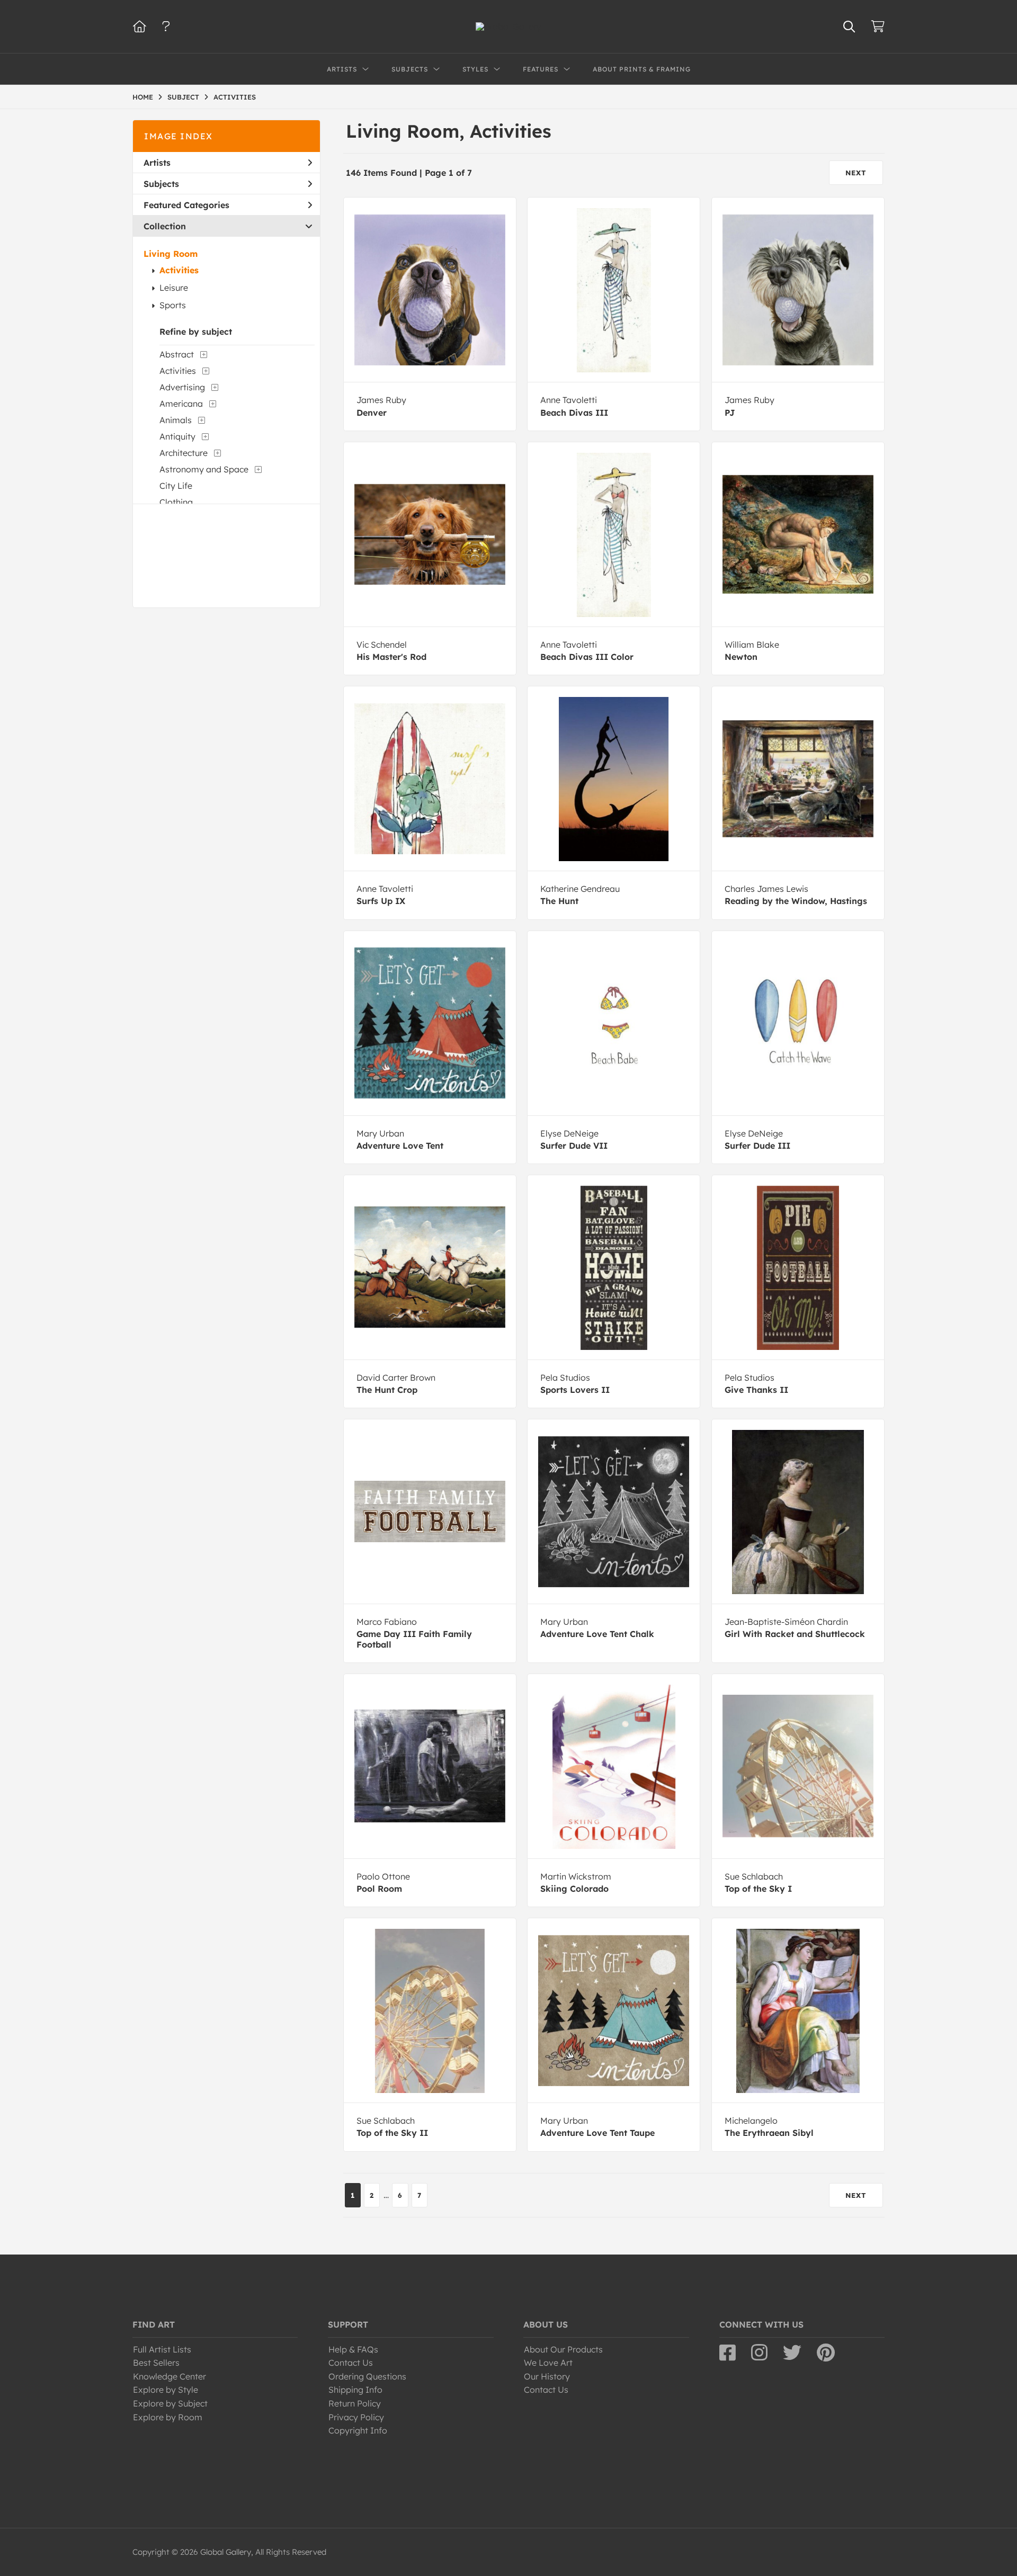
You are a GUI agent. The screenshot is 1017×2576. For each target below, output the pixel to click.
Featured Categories (186, 205)
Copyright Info (358, 2430)
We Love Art (548, 2363)
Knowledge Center (169, 2376)
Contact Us (351, 2363)
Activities (179, 270)
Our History (547, 2376)
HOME (143, 97)
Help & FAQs (353, 2349)
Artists (157, 163)
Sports (173, 305)
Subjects (161, 184)
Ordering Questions (367, 2376)
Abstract (177, 354)
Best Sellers (156, 2363)
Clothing (176, 502)
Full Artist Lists (162, 2349)
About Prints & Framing (642, 69)
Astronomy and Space (204, 469)
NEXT (856, 173)
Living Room (171, 254)
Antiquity (177, 436)
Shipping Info (355, 2390)
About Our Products (563, 2349)
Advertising (182, 387)
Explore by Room (168, 2417)
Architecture (184, 453)
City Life (176, 486)
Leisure (174, 288)
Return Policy (355, 2403)
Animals (176, 420)
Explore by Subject (170, 2403)
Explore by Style (166, 2390)
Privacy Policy (356, 2417)
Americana (181, 404)
